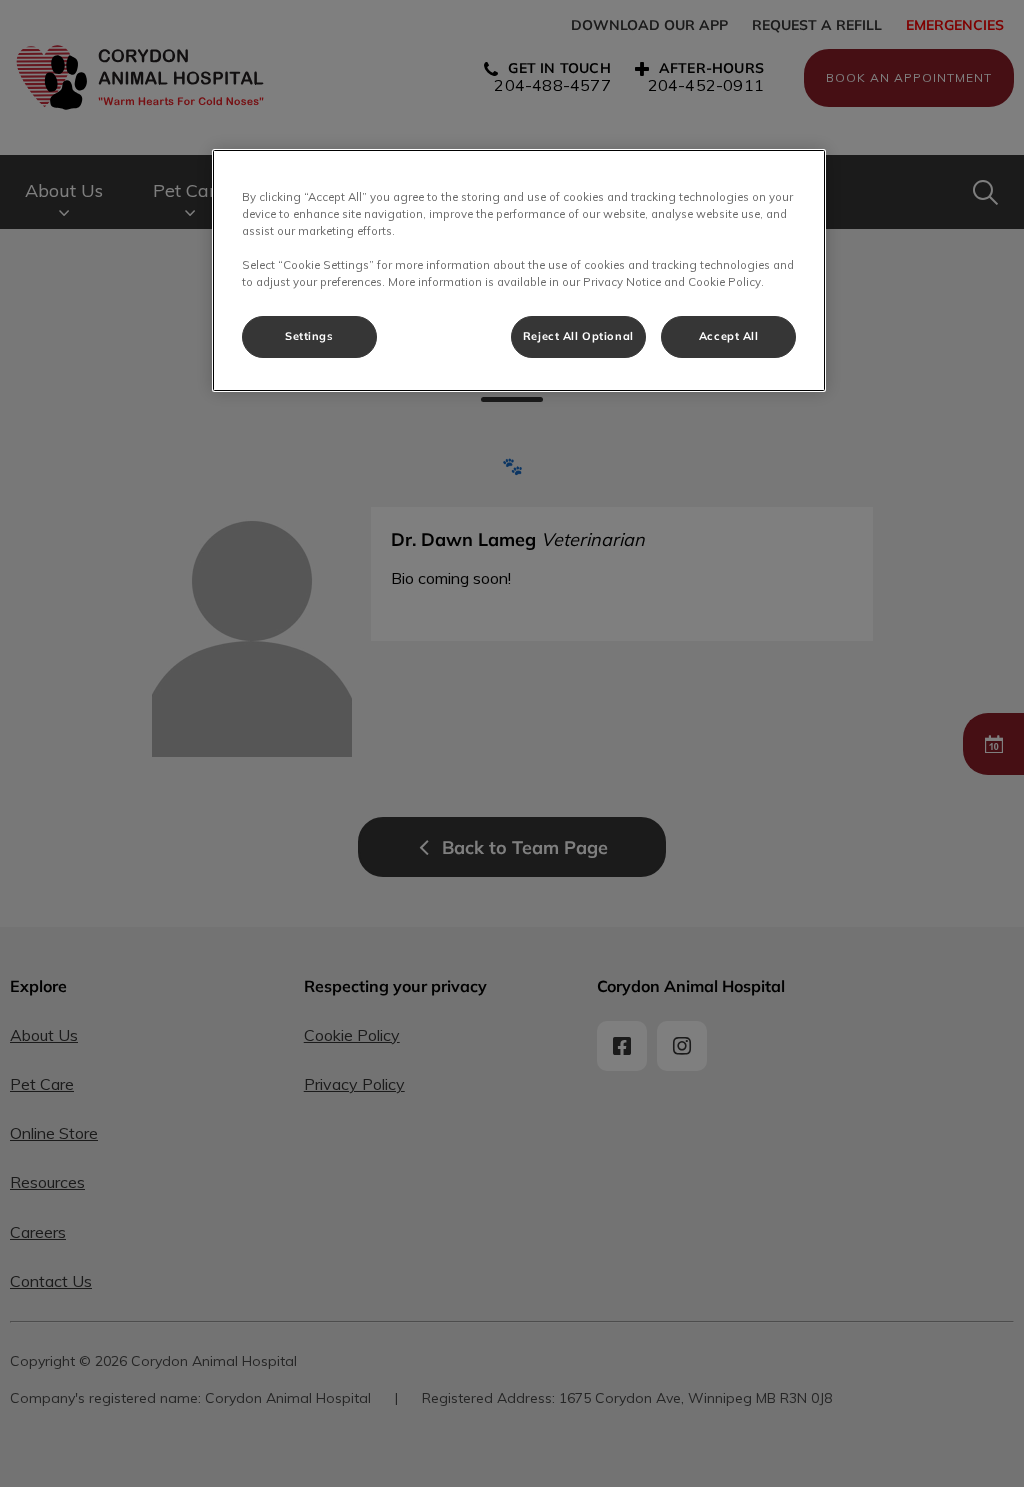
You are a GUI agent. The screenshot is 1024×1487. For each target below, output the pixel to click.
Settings (309, 336)
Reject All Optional (578, 336)
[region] (519, 270)
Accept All (729, 336)
